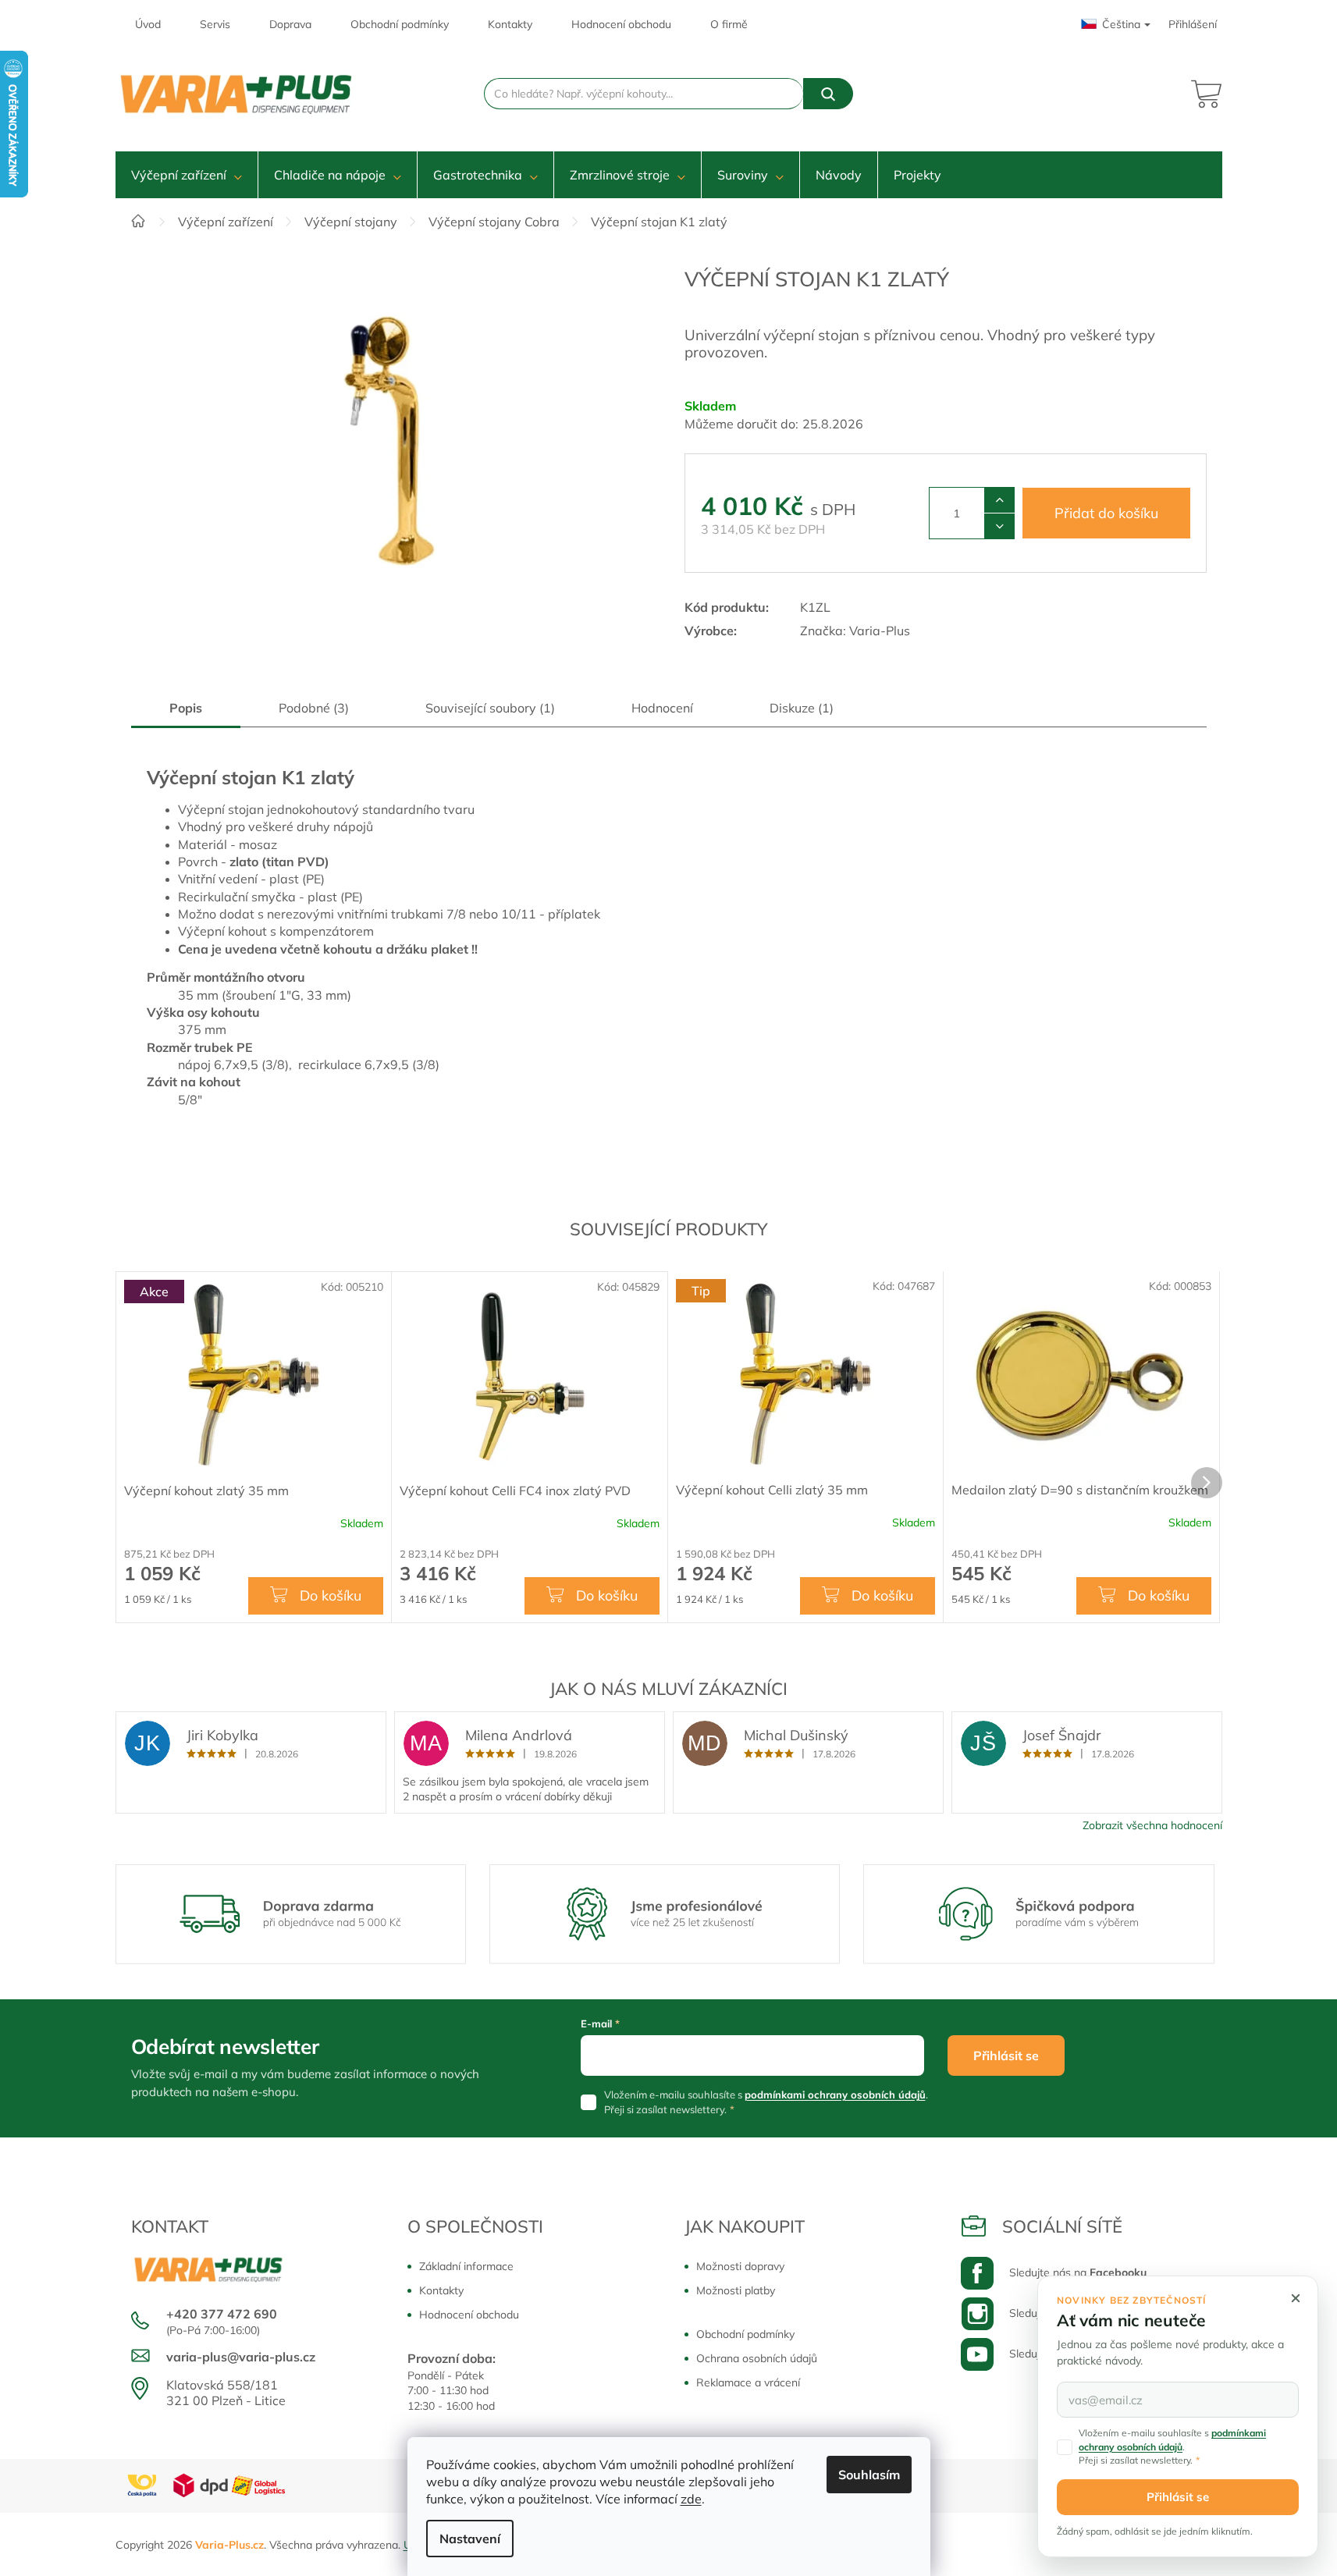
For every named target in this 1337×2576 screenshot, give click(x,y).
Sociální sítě (1062, 2226)
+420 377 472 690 (222, 2314)
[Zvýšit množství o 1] (999, 500)
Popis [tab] (186, 708)
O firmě (729, 24)
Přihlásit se (1006, 2055)
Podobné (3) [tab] (314, 708)
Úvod (148, 24)
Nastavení (470, 2539)
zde (691, 2499)
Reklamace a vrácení (748, 2382)
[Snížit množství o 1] (999, 526)
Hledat (828, 94)
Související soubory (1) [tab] (490, 708)
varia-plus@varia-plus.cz (241, 2357)
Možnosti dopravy (740, 2266)
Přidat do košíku (1106, 513)
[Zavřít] (1296, 2298)
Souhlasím (869, 2475)
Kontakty (510, 24)
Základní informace (466, 2266)
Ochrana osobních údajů (757, 2358)
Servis (215, 24)
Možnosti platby (736, 2290)
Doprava (290, 24)
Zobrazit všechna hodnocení (1152, 1825)
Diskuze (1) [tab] (802, 708)
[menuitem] (187, 175)
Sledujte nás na (1078, 2272)
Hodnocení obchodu (621, 24)
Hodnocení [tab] (662, 708)
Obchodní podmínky (400, 24)
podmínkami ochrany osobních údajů (835, 2095)
